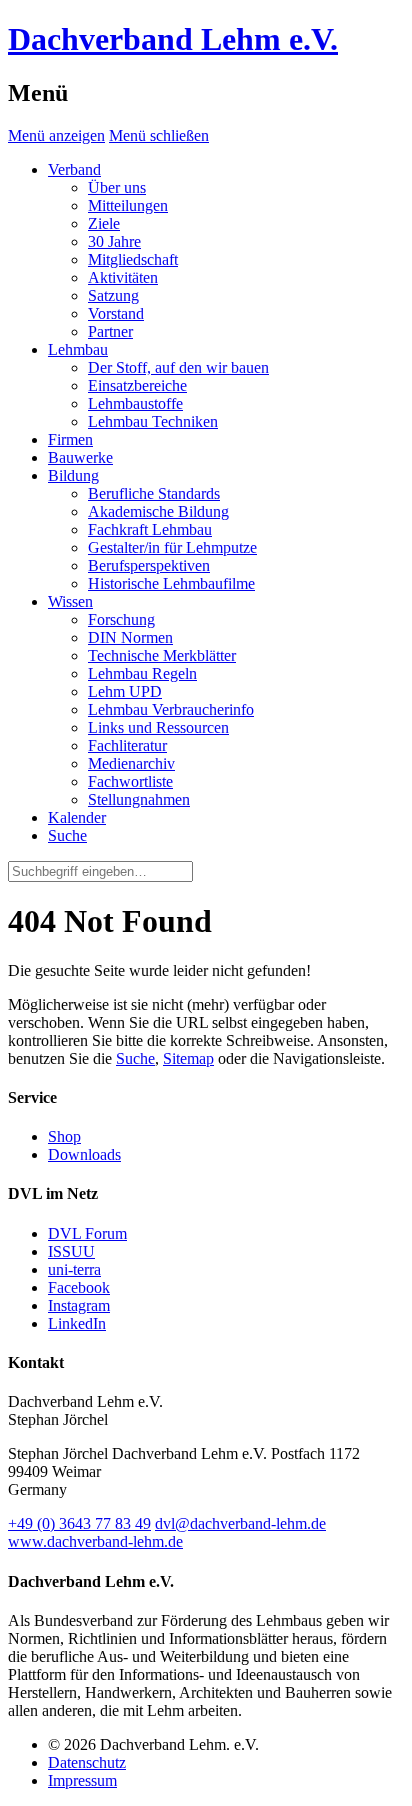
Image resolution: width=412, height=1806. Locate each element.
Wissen (70, 601)
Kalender (77, 817)
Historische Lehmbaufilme (171, 583)
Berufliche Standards (154, 493)
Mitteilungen (128, 205)
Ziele (104, 223)
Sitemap (188, 1058)
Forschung (121, 619)
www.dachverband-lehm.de (95, 1541)
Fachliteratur (127, 745)
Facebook (79, 1287)
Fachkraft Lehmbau (150, 529)
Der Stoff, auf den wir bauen (178, 367)
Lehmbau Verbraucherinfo (171, 709)
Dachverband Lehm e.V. (173, 39)
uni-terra (74, 1269)
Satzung (113, 295)
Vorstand (116, 313)
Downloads (84, 1154)
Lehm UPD (125, 691)
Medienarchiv (131, 763)
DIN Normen (130, 637)
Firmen (70, 439)
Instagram (79, 1305)
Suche (135, 1058)
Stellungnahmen (139, 799)
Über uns (117, 187)
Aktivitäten (123, 277)
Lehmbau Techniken (153, 421)
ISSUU (71, 1251)
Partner (110, 331)
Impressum (82, 1780)
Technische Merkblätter (162, 655)
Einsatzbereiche (137, 385)
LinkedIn (77, 1323)
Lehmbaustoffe (135, 403)
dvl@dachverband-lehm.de (240, 1523)
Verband (74, 169)
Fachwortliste (130, 781)
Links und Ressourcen (158, 727)
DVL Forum (87, 1233)
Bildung (73, 475)
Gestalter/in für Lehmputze (172, 547)
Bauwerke (80, 457)
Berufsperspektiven (149, 565)
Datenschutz (87, 1762)
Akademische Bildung (158, 511)
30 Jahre (114, 241)
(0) (79, 1523)
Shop (64, 1136)
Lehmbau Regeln (142, 673)
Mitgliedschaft (133, 259)
